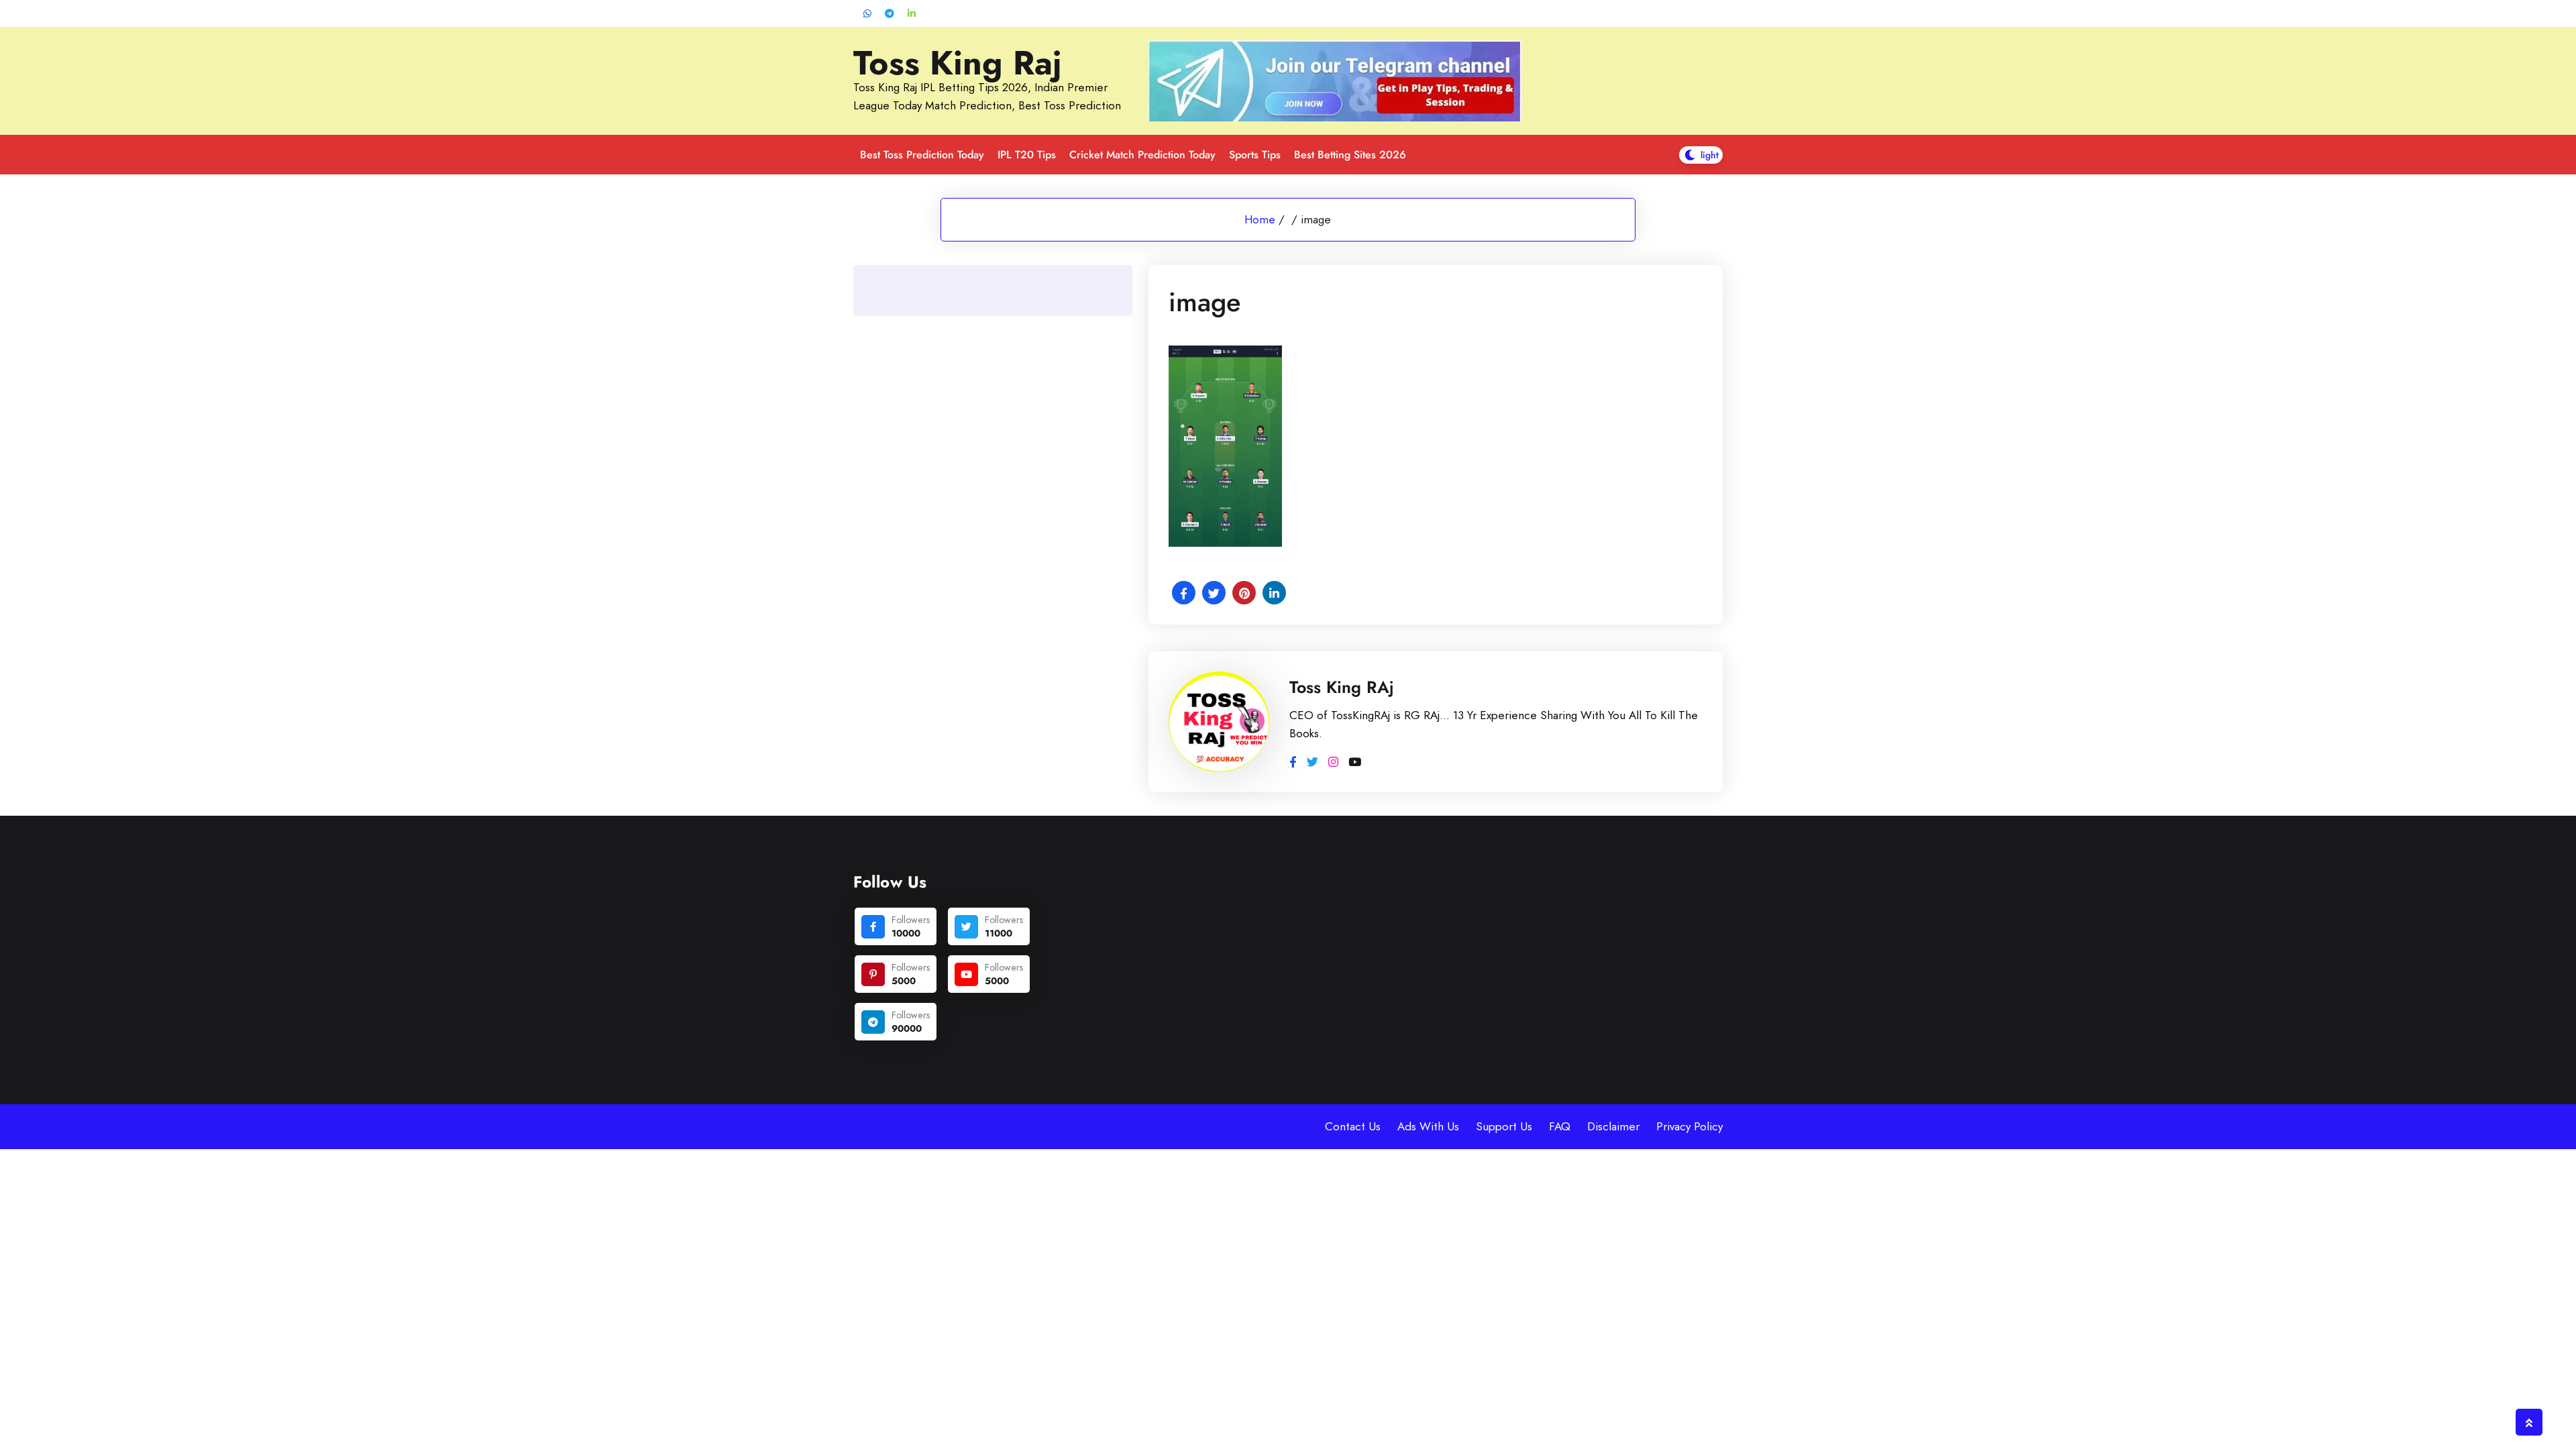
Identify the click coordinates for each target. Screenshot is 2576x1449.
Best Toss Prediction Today (922, 155)
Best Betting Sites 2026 (1350, 155)
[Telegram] (890, 14)
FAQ (1560, 1126)
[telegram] (873, 1022)
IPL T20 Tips (1027, 155)
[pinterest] (873, 974)
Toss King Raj (958, 63)
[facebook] (873, 927)
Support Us (1504, 1126)
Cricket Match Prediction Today (1142, 155)
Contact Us (1353, 1126)
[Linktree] (912, 14)
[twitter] (966, 927)
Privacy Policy (1689, 1126)
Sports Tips (1255, 155)
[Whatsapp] (867, 14)
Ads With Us (1428, 1126)
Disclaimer (1613, 1126)
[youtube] (966, 974)
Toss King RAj (1342, 687)
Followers (911, 920)
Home (1260, 219)
